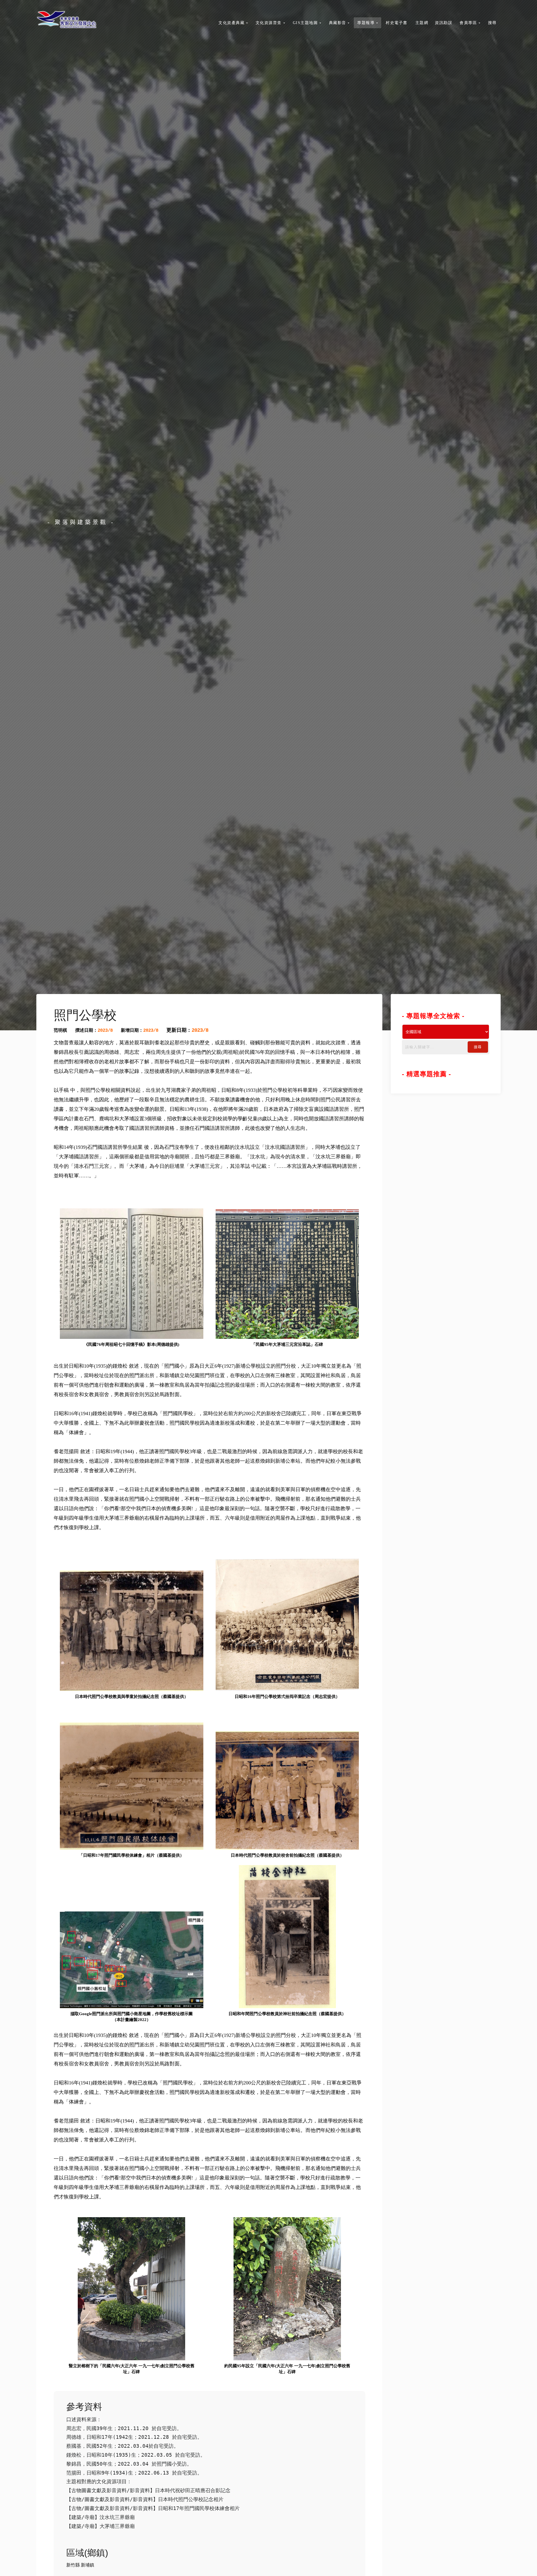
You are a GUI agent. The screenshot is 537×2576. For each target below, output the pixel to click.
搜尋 (478, 1047)
